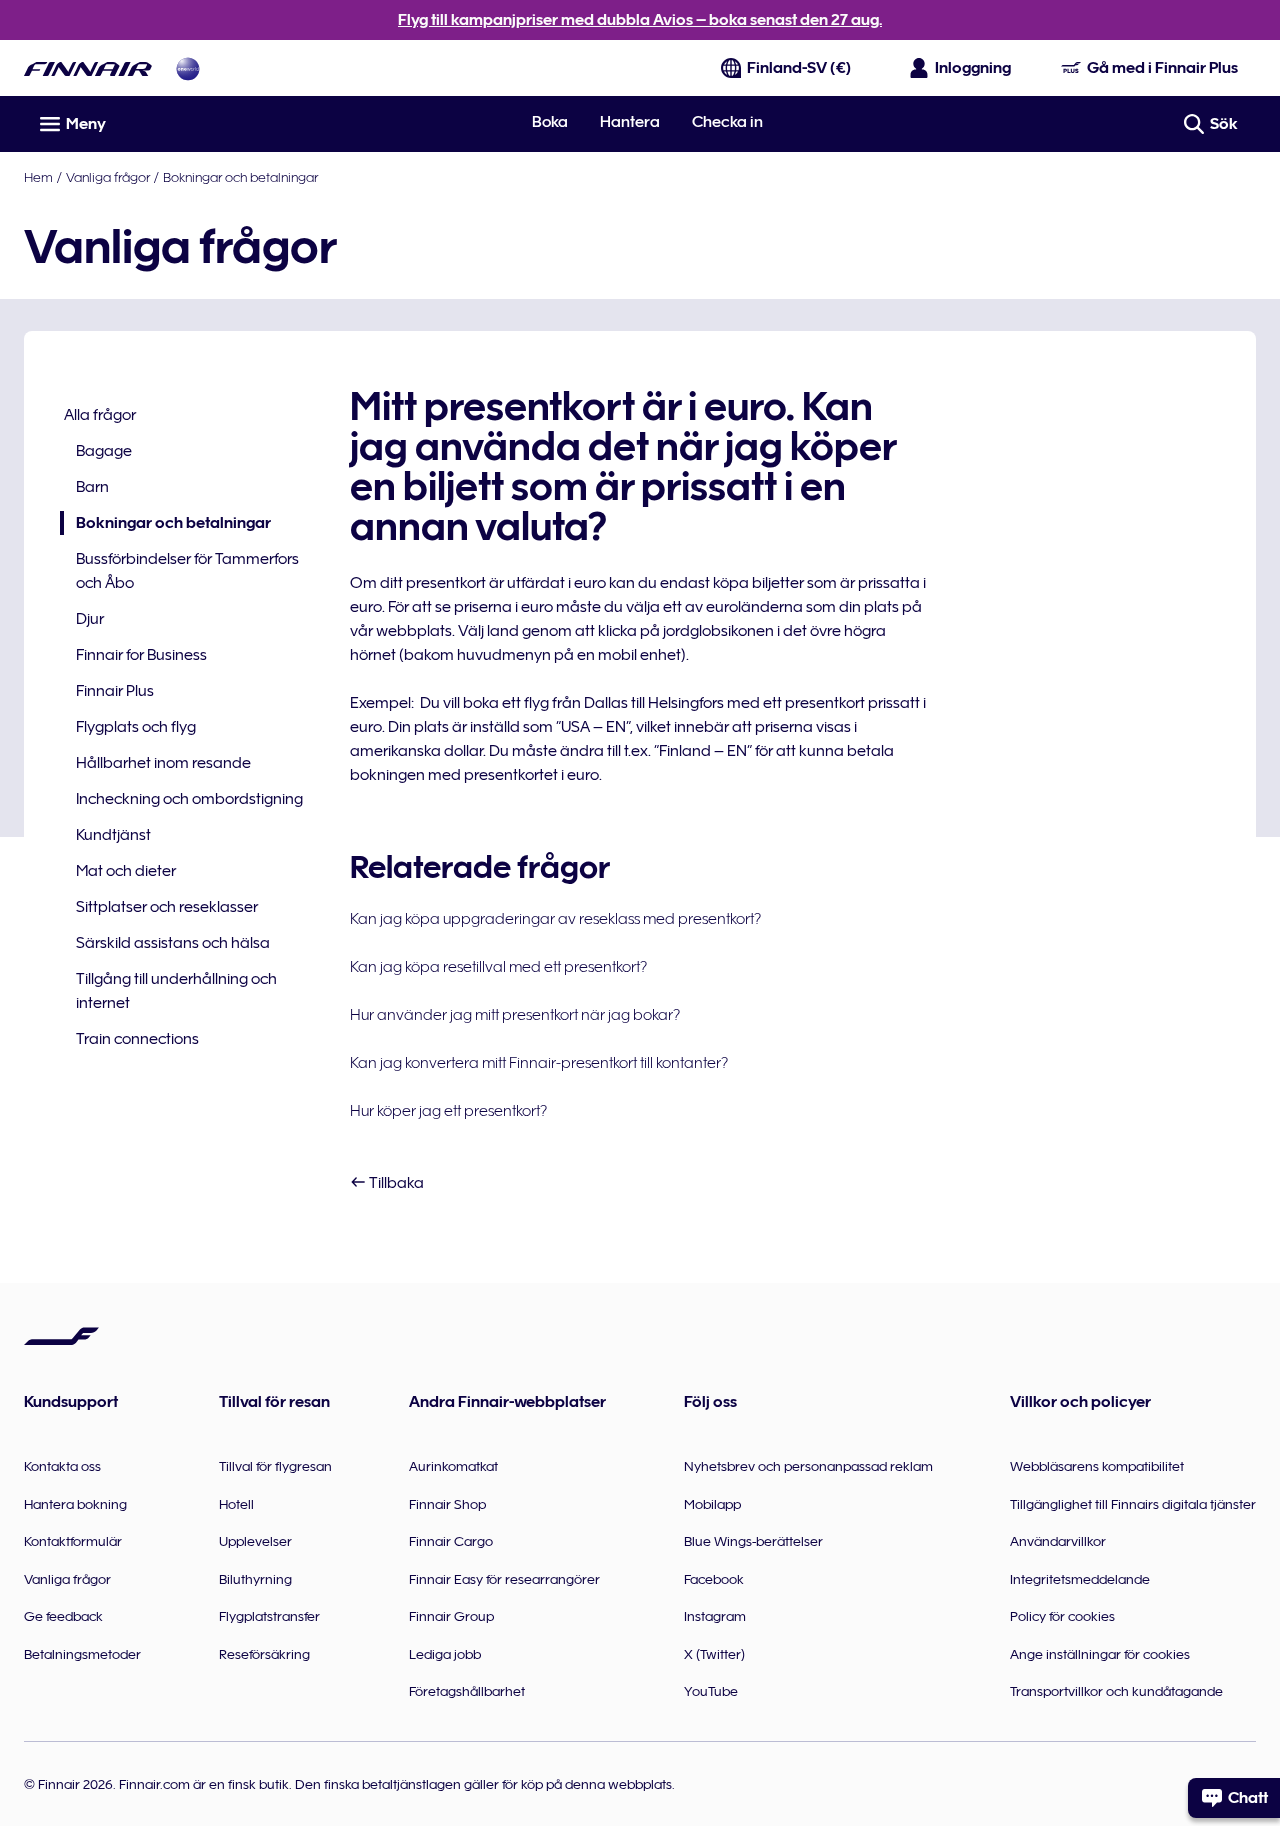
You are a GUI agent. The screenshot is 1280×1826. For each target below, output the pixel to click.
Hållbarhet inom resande (163, 763)
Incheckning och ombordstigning (189, 799)
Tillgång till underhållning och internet (176, 991)
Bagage (104, 451)
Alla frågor (100, 415)
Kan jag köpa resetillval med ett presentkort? (498, 967)
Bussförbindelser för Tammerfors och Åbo (187, 571)
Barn (92, 487)
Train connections (137, 1039)
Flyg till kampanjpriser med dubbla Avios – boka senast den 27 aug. (640, 20)
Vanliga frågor (108, 177)
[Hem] (88, 68)
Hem (38, 177)
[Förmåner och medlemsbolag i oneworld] (188, 68)
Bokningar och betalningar (240, 177)
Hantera (630, 122)
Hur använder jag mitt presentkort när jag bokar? (515, 1015)
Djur (90, 619)
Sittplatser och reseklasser (167, 907)
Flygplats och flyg (136, 727)
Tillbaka (395, 1183)
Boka (550, 122)
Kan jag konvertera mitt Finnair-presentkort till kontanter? (539, 1063)
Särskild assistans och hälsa (173, 943)
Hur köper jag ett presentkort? (448, 1111)
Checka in (727, 122)
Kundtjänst (113, 835)
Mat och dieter (126, 871)
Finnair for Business (141, 655)
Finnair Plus (115, 691)
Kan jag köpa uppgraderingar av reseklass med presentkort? (555, 919)
